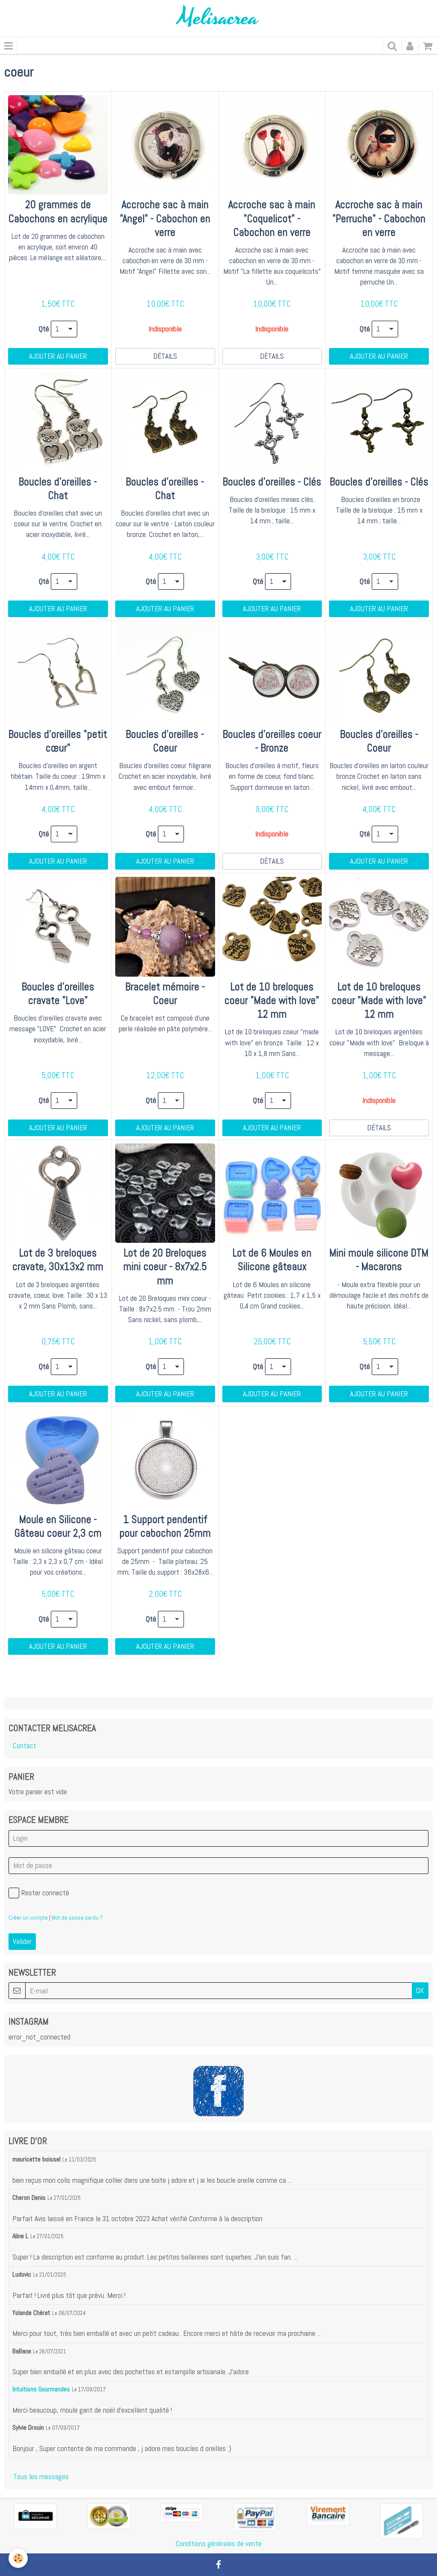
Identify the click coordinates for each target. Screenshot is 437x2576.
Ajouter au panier (58, 356)
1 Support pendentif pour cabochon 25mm (165, 1526)
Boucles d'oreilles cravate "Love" (58, 994)
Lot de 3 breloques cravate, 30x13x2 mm (58, 1260)
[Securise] (35, 2516)
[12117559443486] (402, 2521)
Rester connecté (45, 1893)
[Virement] (328, 2514)
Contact (25, 1746)
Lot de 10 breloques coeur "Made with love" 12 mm (272, 1000)
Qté (44, 329)
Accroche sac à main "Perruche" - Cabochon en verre (379, 219)
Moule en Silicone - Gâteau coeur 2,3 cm (58, 1526)
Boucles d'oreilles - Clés (272, 482)
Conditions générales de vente (219, 2544)
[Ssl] (109, 2515)
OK (420, 1990)
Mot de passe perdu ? (77, 1917)
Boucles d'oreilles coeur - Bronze (272, 741)
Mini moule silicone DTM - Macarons (379, 1260)
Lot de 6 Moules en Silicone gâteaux (272, 1260)
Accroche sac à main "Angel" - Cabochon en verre (165, 219)
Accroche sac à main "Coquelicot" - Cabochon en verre (272, 219)
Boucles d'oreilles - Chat (58, 489)
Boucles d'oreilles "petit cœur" (58, 741)
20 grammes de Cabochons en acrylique (58, 212)
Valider (22, 1941)
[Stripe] (182, 2512)
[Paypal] (255, 2516)
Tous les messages (41, 2477)
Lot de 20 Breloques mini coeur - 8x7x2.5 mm (165, 1267)
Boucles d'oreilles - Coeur (165, 741)
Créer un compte (28, 1917)
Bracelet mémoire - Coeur (165, 994)
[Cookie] (18, 2558)
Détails (165, 356)
